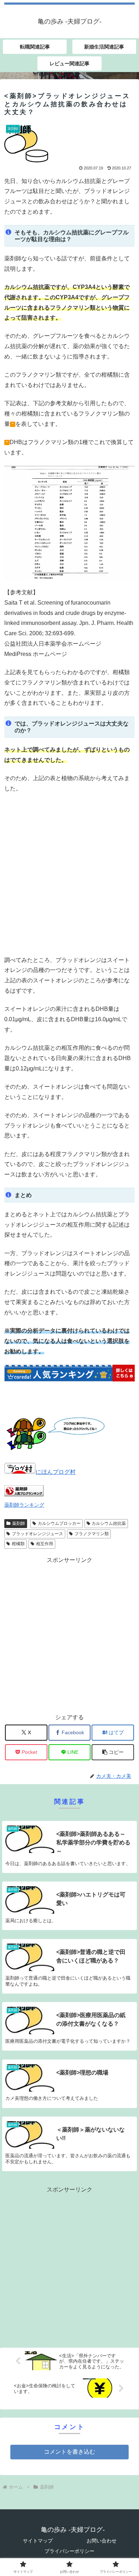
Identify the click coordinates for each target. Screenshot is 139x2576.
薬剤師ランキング (24, 1505)
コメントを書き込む (69, 2452)
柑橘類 (18, 1544)
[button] (113, 1752)
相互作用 (45, 1544)
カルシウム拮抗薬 (109, 1523)
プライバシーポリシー (69, 2551)
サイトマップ (38, 2541)
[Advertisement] (69, 874)
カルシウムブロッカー (59, 1523)
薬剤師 (19, 1523)
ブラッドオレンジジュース (37, 1534)
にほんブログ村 (56, 1472)
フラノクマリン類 (92, 1534)
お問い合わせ (102, 2541)
